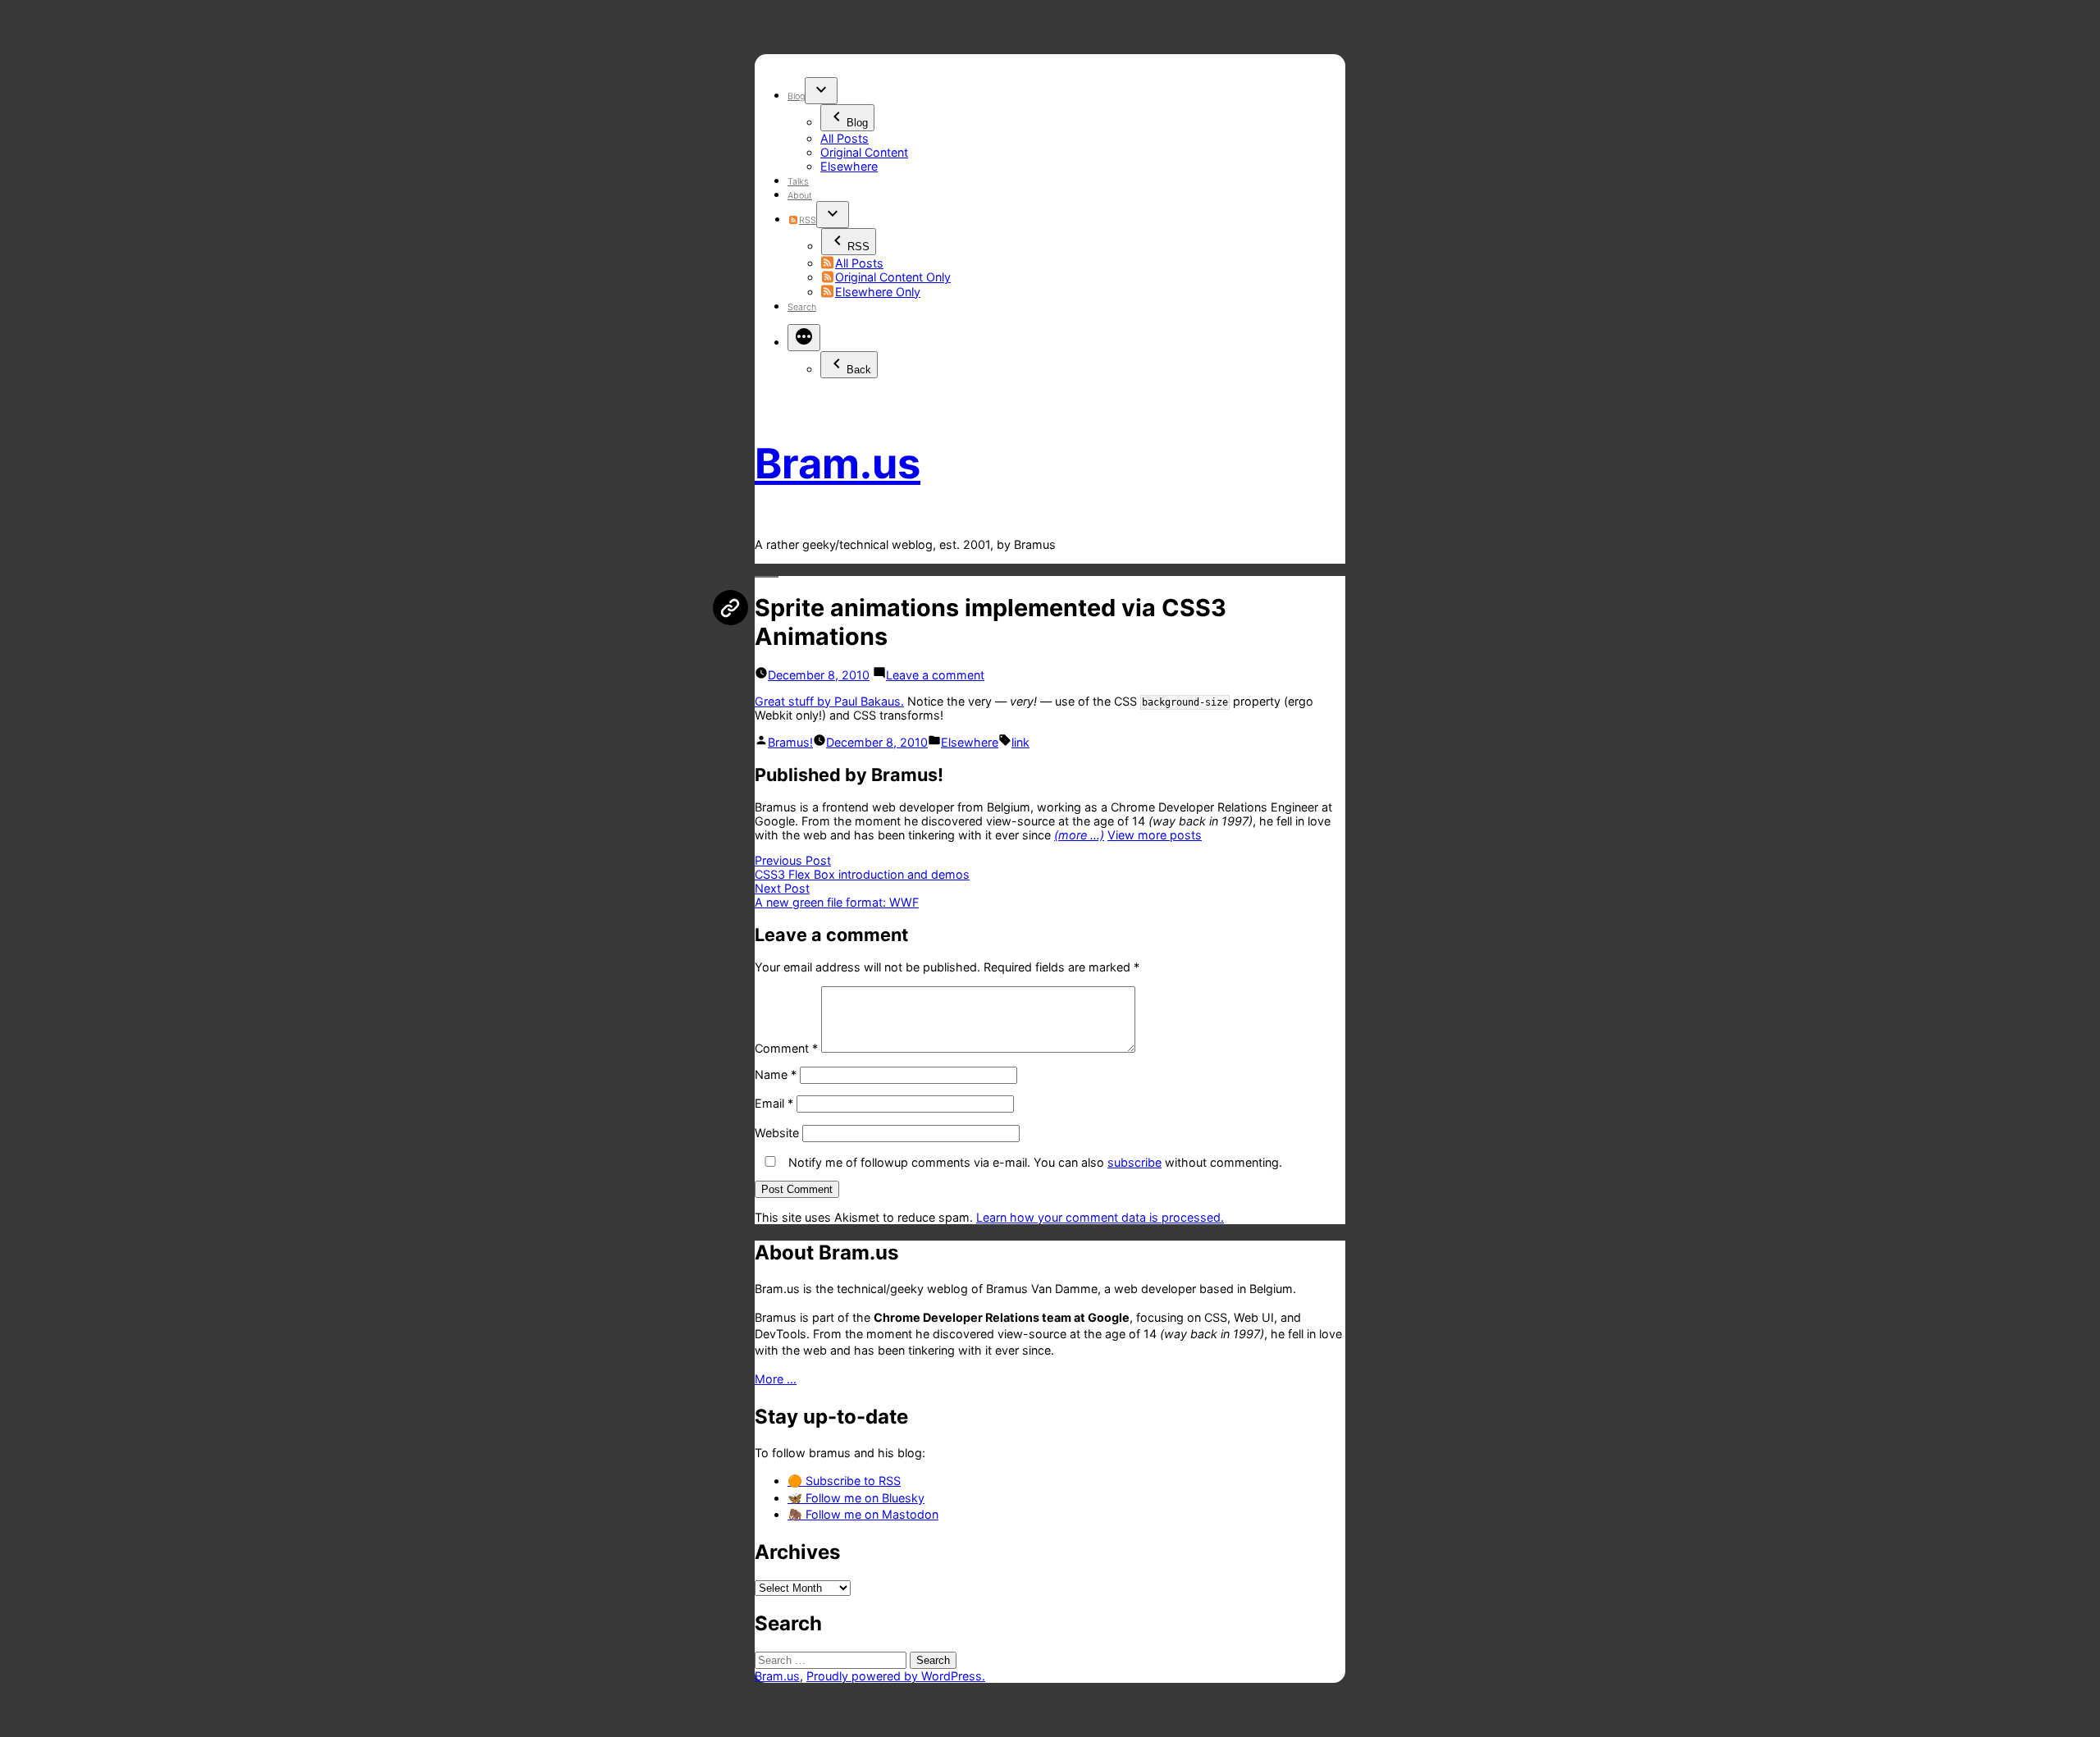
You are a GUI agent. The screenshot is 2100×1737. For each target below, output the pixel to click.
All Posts (845, 138)
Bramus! (790, 742)
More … (776, 1379)
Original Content (864, 152)
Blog (796, 96)
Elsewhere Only (878, 292)
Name (776, 1074)
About (800, 196)
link (1020, 742)
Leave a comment (935, 675)
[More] (804, 338)
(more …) (1079, 835)
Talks (798, 182)
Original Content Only (893, 277)
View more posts (1155, 835)
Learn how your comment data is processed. (1100, 1217)
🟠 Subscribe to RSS (844, 1481)
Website (777, 1133)
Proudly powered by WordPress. (896, 1676)
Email (774, 1103)
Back (859, 370)
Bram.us (838, 463)
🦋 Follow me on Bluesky (856, 1498)
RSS (807, 220)
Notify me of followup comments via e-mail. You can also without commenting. (1034, 1162)
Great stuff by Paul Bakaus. (829, 701)
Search (802, 307)
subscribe (1134, 1162)
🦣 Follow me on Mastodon (863, 1514)
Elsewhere (849, 166)
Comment (786, 1048)
